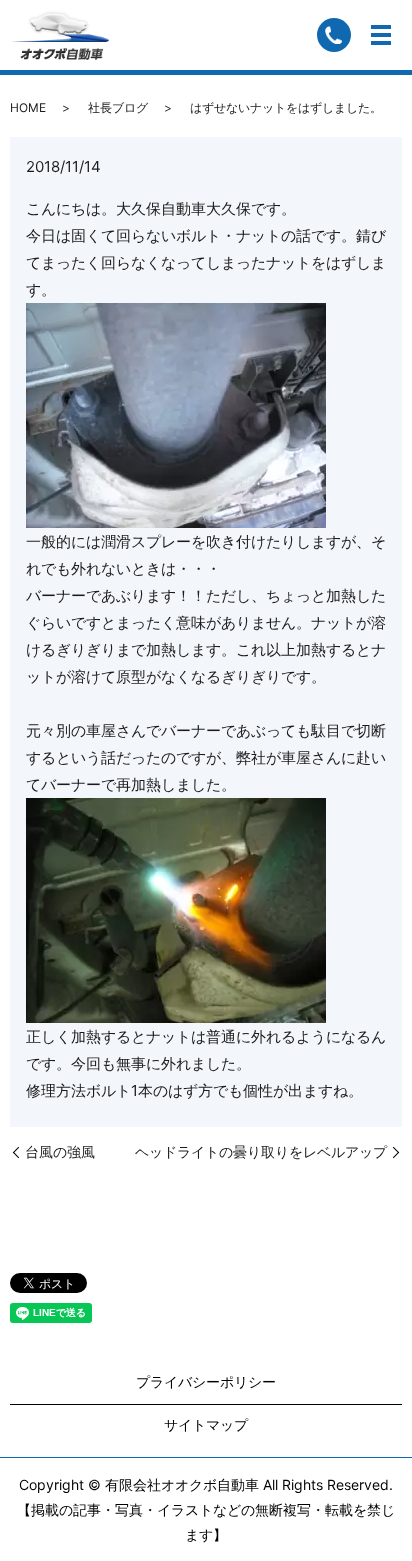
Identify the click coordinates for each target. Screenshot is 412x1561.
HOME (28, 107)
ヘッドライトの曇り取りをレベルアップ (261, 1151)
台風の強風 (60, 1151)
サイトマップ (206, 1424)
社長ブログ (118, 107)
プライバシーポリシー (206, 1381)
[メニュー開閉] (381, 35)
